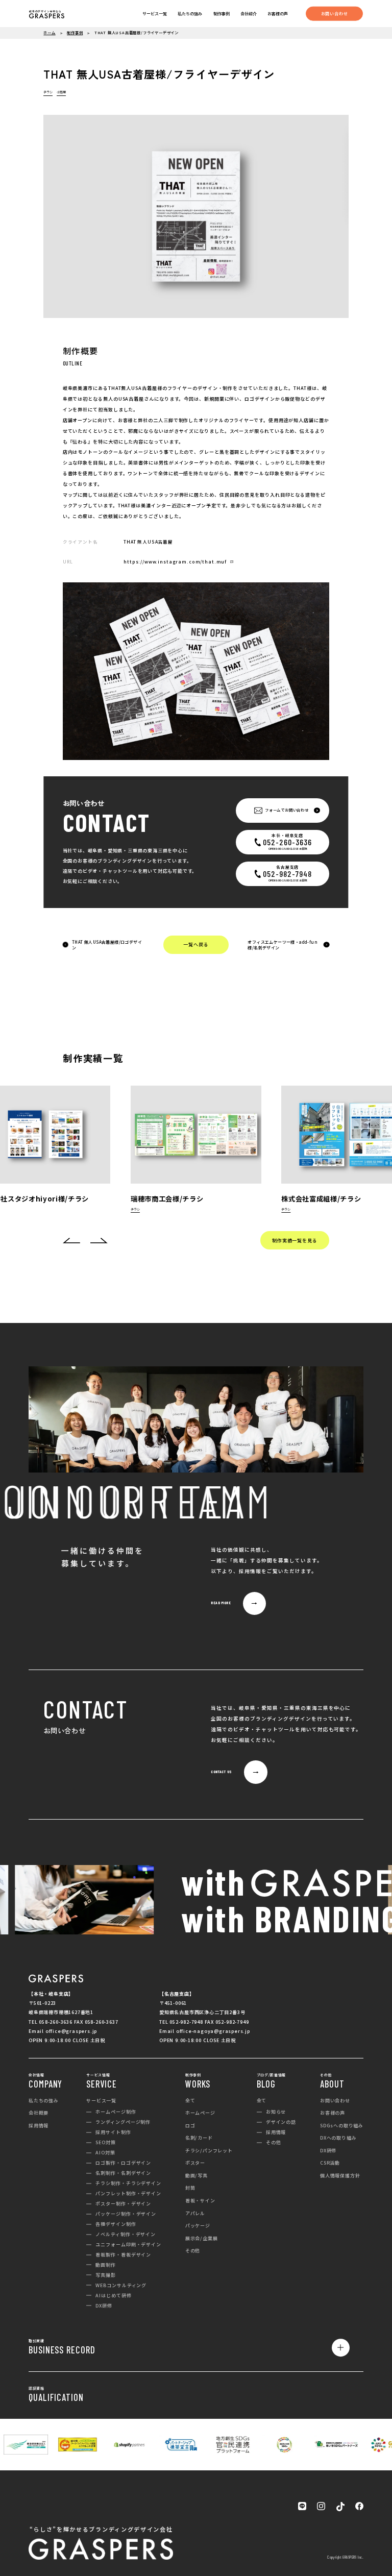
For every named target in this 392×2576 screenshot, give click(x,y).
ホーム (49, 32)
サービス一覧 (155, 14)
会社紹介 (249, 14)
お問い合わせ (335, 13)
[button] (71, 1241)
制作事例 (222, 14)
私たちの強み (190, 14)
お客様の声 (278, 14)
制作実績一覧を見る (295, 1240)
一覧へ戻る (196, 944)
